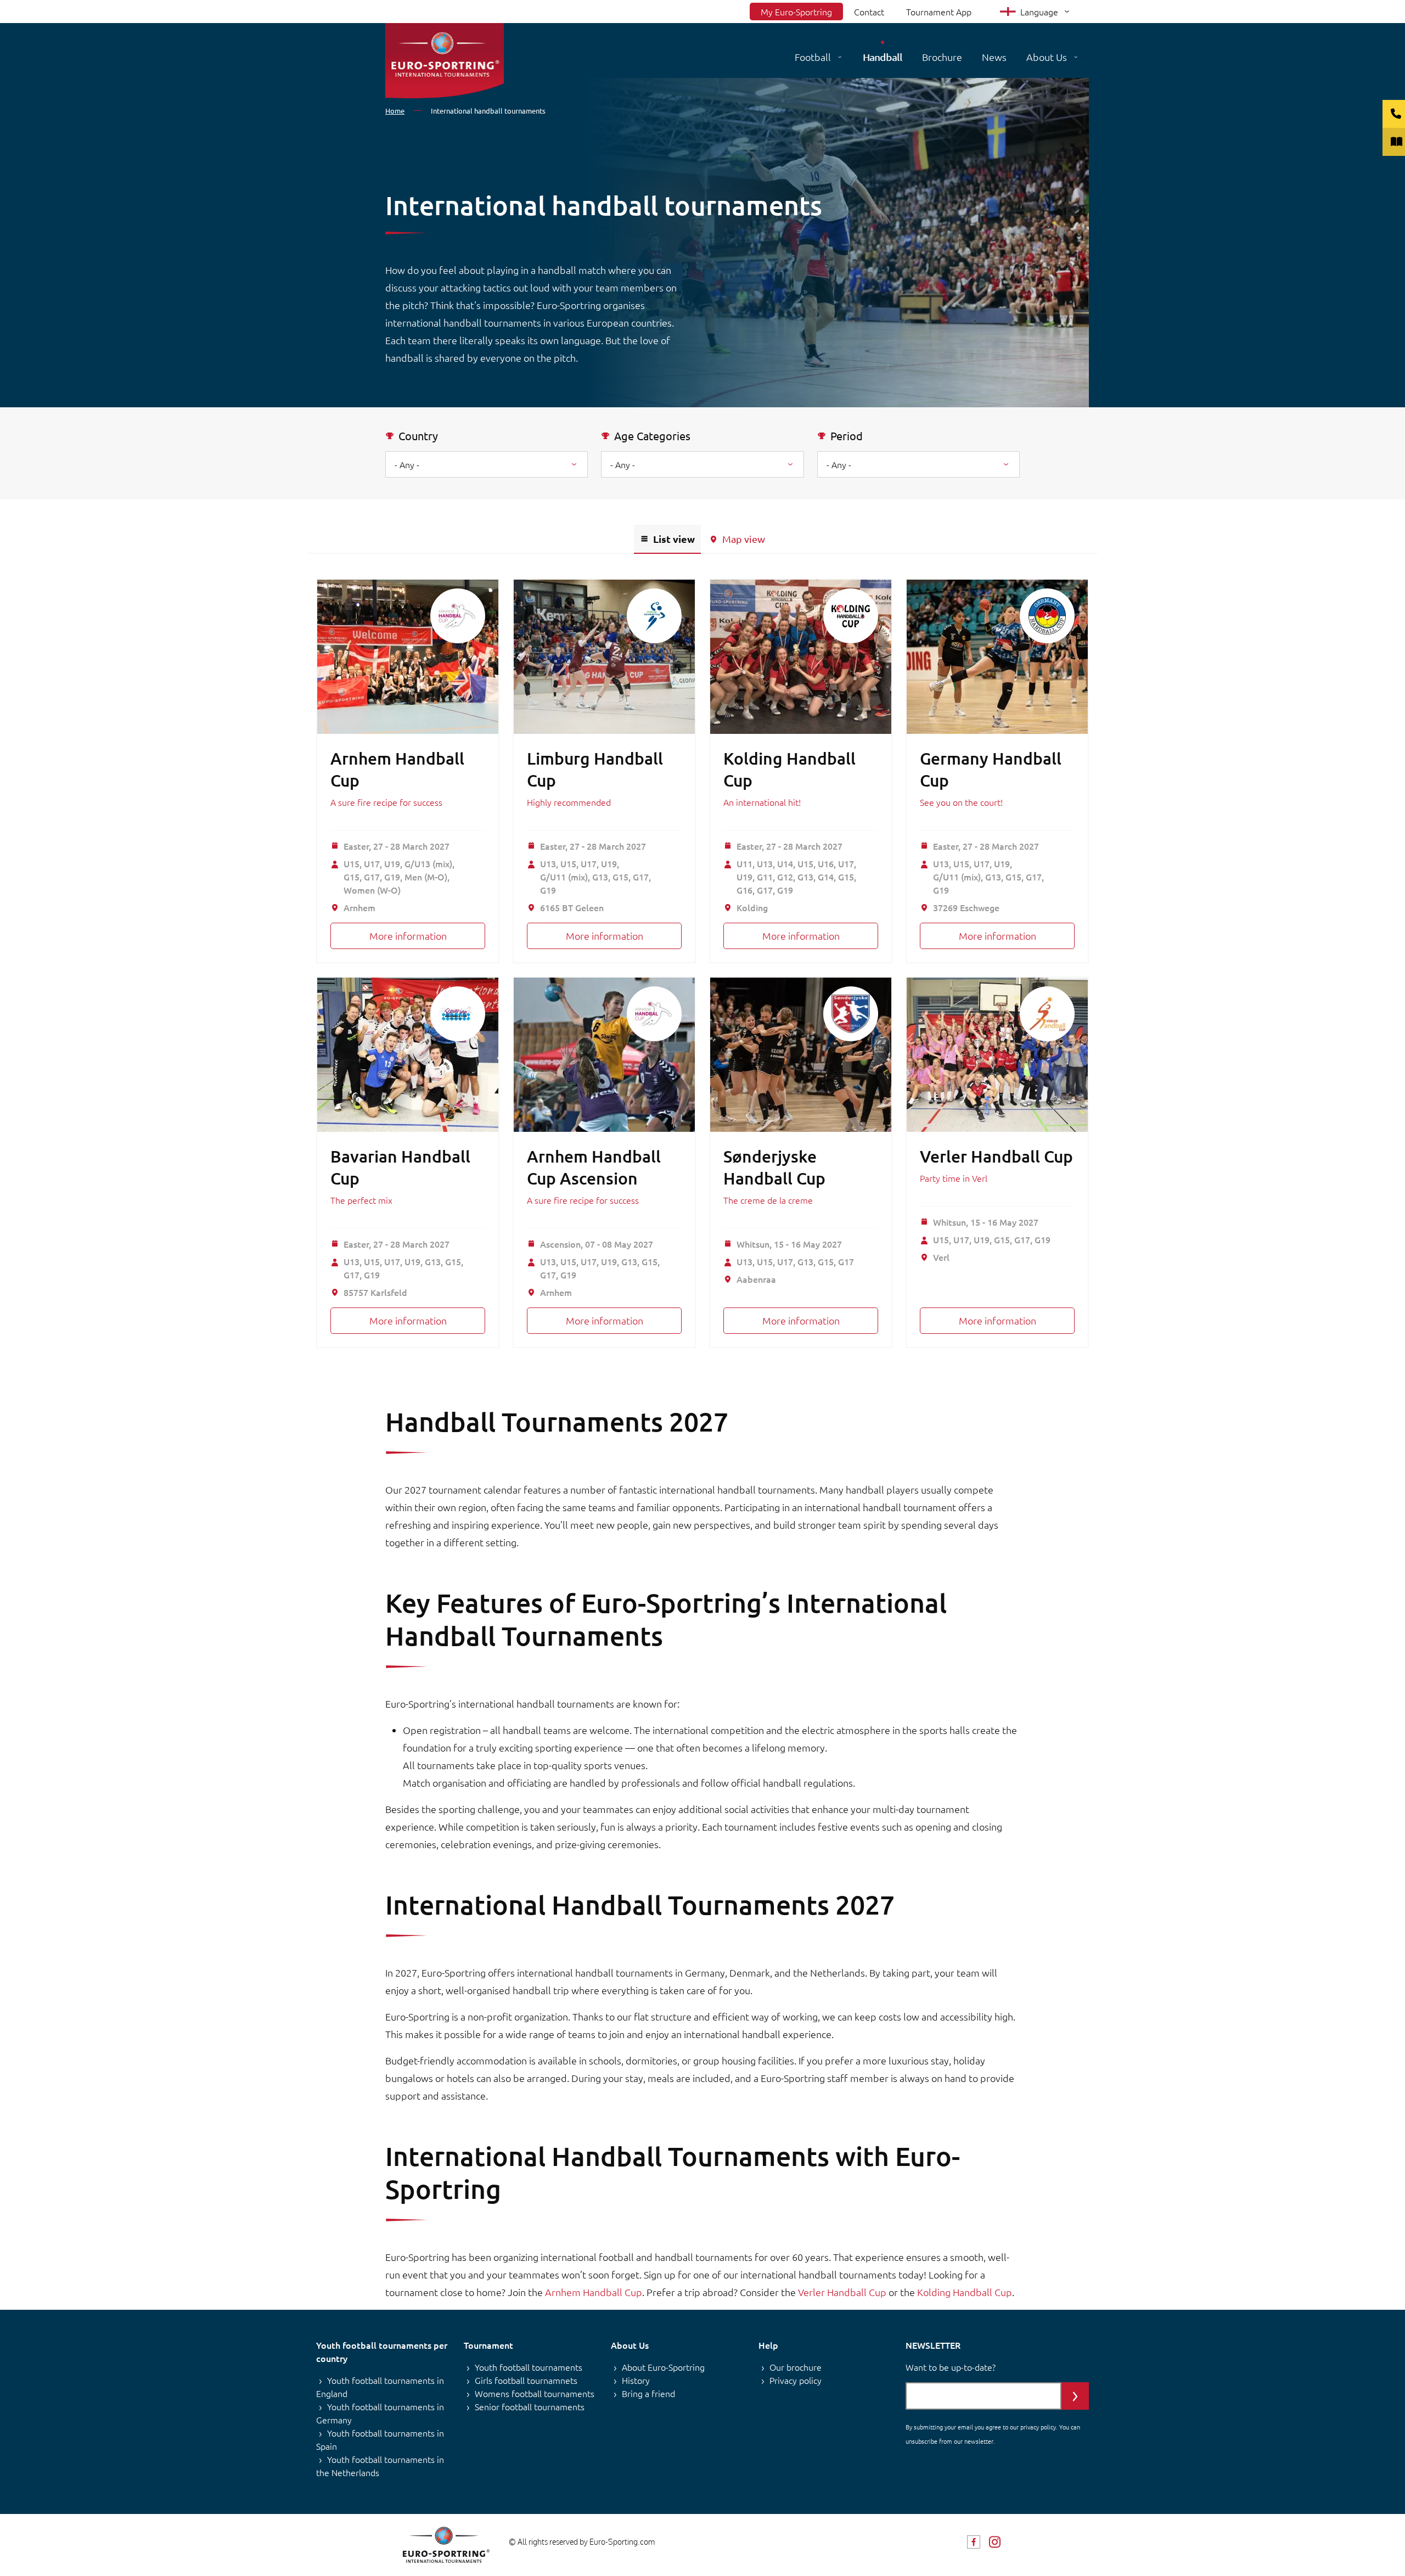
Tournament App (939, 12)
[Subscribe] (1075, 2396)
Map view (744, 539)
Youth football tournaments (529, 2367)
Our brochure (796, 2367)
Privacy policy (796, 2380)
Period (847, 436)
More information (408, 936)
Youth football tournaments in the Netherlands (380, 2466)
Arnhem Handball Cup (594, 2292)
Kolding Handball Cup (965, 2292)
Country (418, 436)
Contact (869, 12)
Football (813, 57)
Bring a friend (648, 2393)
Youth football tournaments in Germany (380, 2413)
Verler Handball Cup (996, 1156)
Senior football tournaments (530, 2406)
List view (674, 539)
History (636, 2380)
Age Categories (652, 436)
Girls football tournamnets (526, 2380)
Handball (883, 57)
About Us (1047, 57)
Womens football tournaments (535, 2393)
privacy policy (1038, 2427)
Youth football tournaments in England (380, 2387)
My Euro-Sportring (796, 12)
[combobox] (702, 464)
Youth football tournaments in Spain (380, 2439)
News (994, 57)
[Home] (445, 61)
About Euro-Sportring (663, 2367)
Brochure (942, 57)
